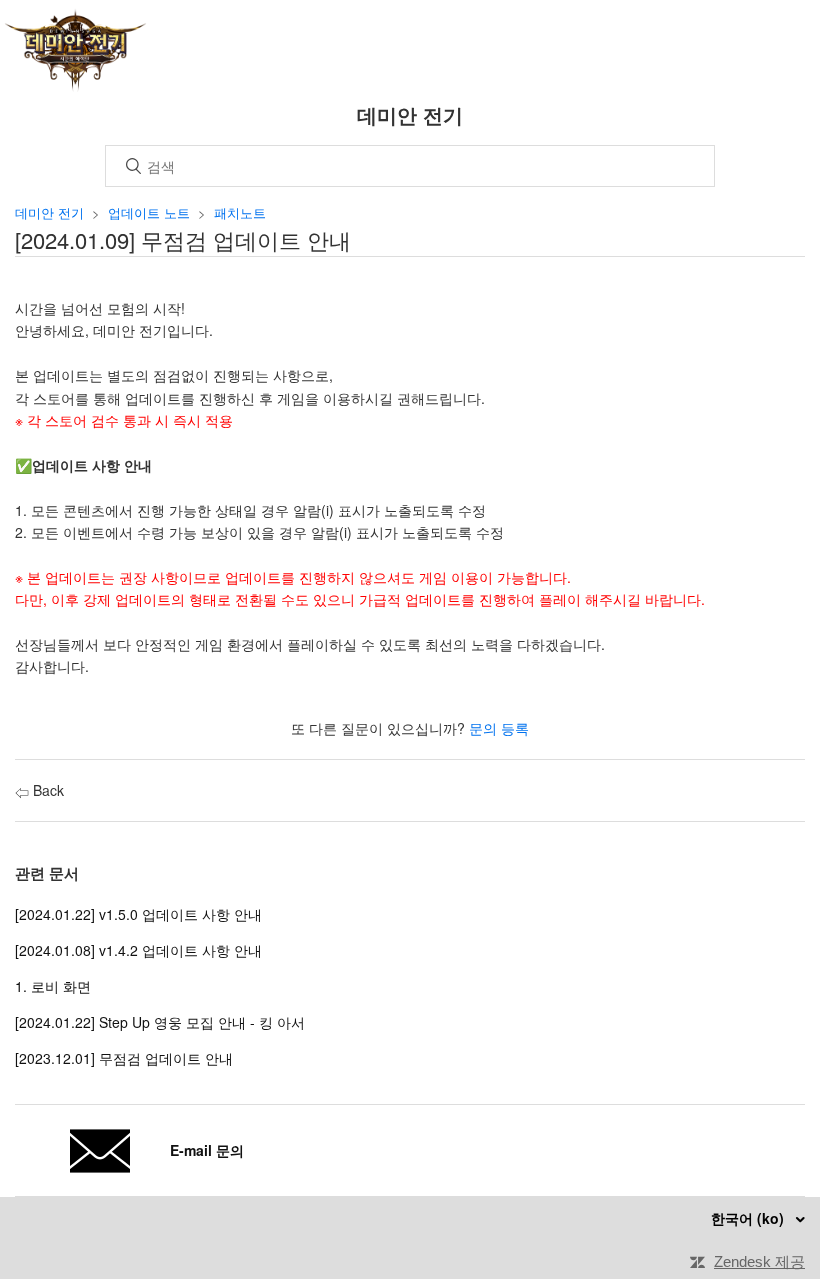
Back (46, 790)
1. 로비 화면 (53, 986)
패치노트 (240, 212)
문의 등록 (499, 728)
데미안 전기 (49, 212)
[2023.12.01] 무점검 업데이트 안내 (124, 1058)
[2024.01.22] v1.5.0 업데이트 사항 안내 (138, 914)
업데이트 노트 (149, 212)
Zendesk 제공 (759, 1261)
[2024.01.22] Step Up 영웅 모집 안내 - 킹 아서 (160, 1022)
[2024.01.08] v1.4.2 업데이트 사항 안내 (138, 950)
